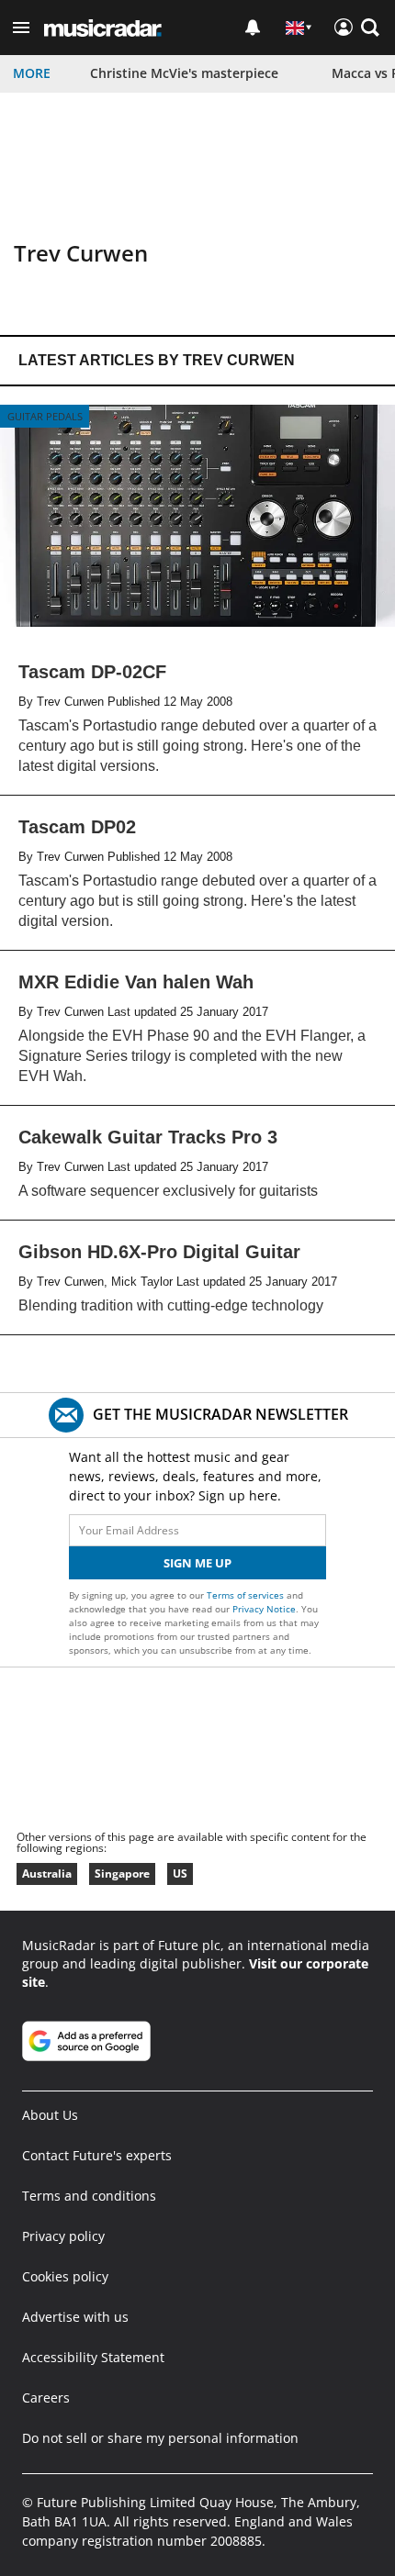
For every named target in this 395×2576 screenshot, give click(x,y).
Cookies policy (65, 2276)
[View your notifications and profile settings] (253, 28)
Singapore (122, 1873)
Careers (46, 2398)
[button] (21, 28)
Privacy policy (63, 2236)
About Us (50, 2115)
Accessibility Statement (93, 2357)
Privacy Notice (264, 1609)
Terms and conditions (89, 2196)
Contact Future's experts (97, 2155)
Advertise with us (75, 2317)
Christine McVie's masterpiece (184, 73)
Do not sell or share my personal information (160, 2438)
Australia (47, 1873)
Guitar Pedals (45, 416)
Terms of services (247, 1595)
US (180, 1873)
